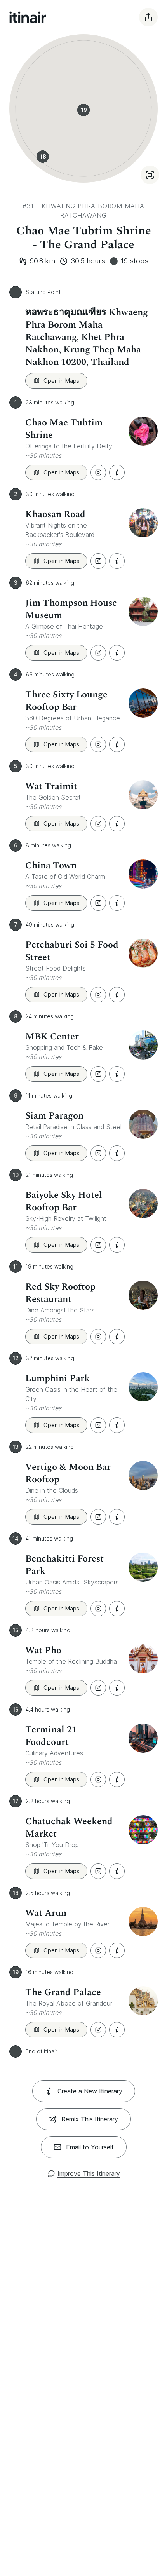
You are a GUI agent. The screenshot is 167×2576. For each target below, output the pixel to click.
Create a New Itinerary (90, 2091)
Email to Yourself (90, 2147)
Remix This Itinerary (90, 2119)
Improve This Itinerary (89, 2173)
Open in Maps (61, 381)
